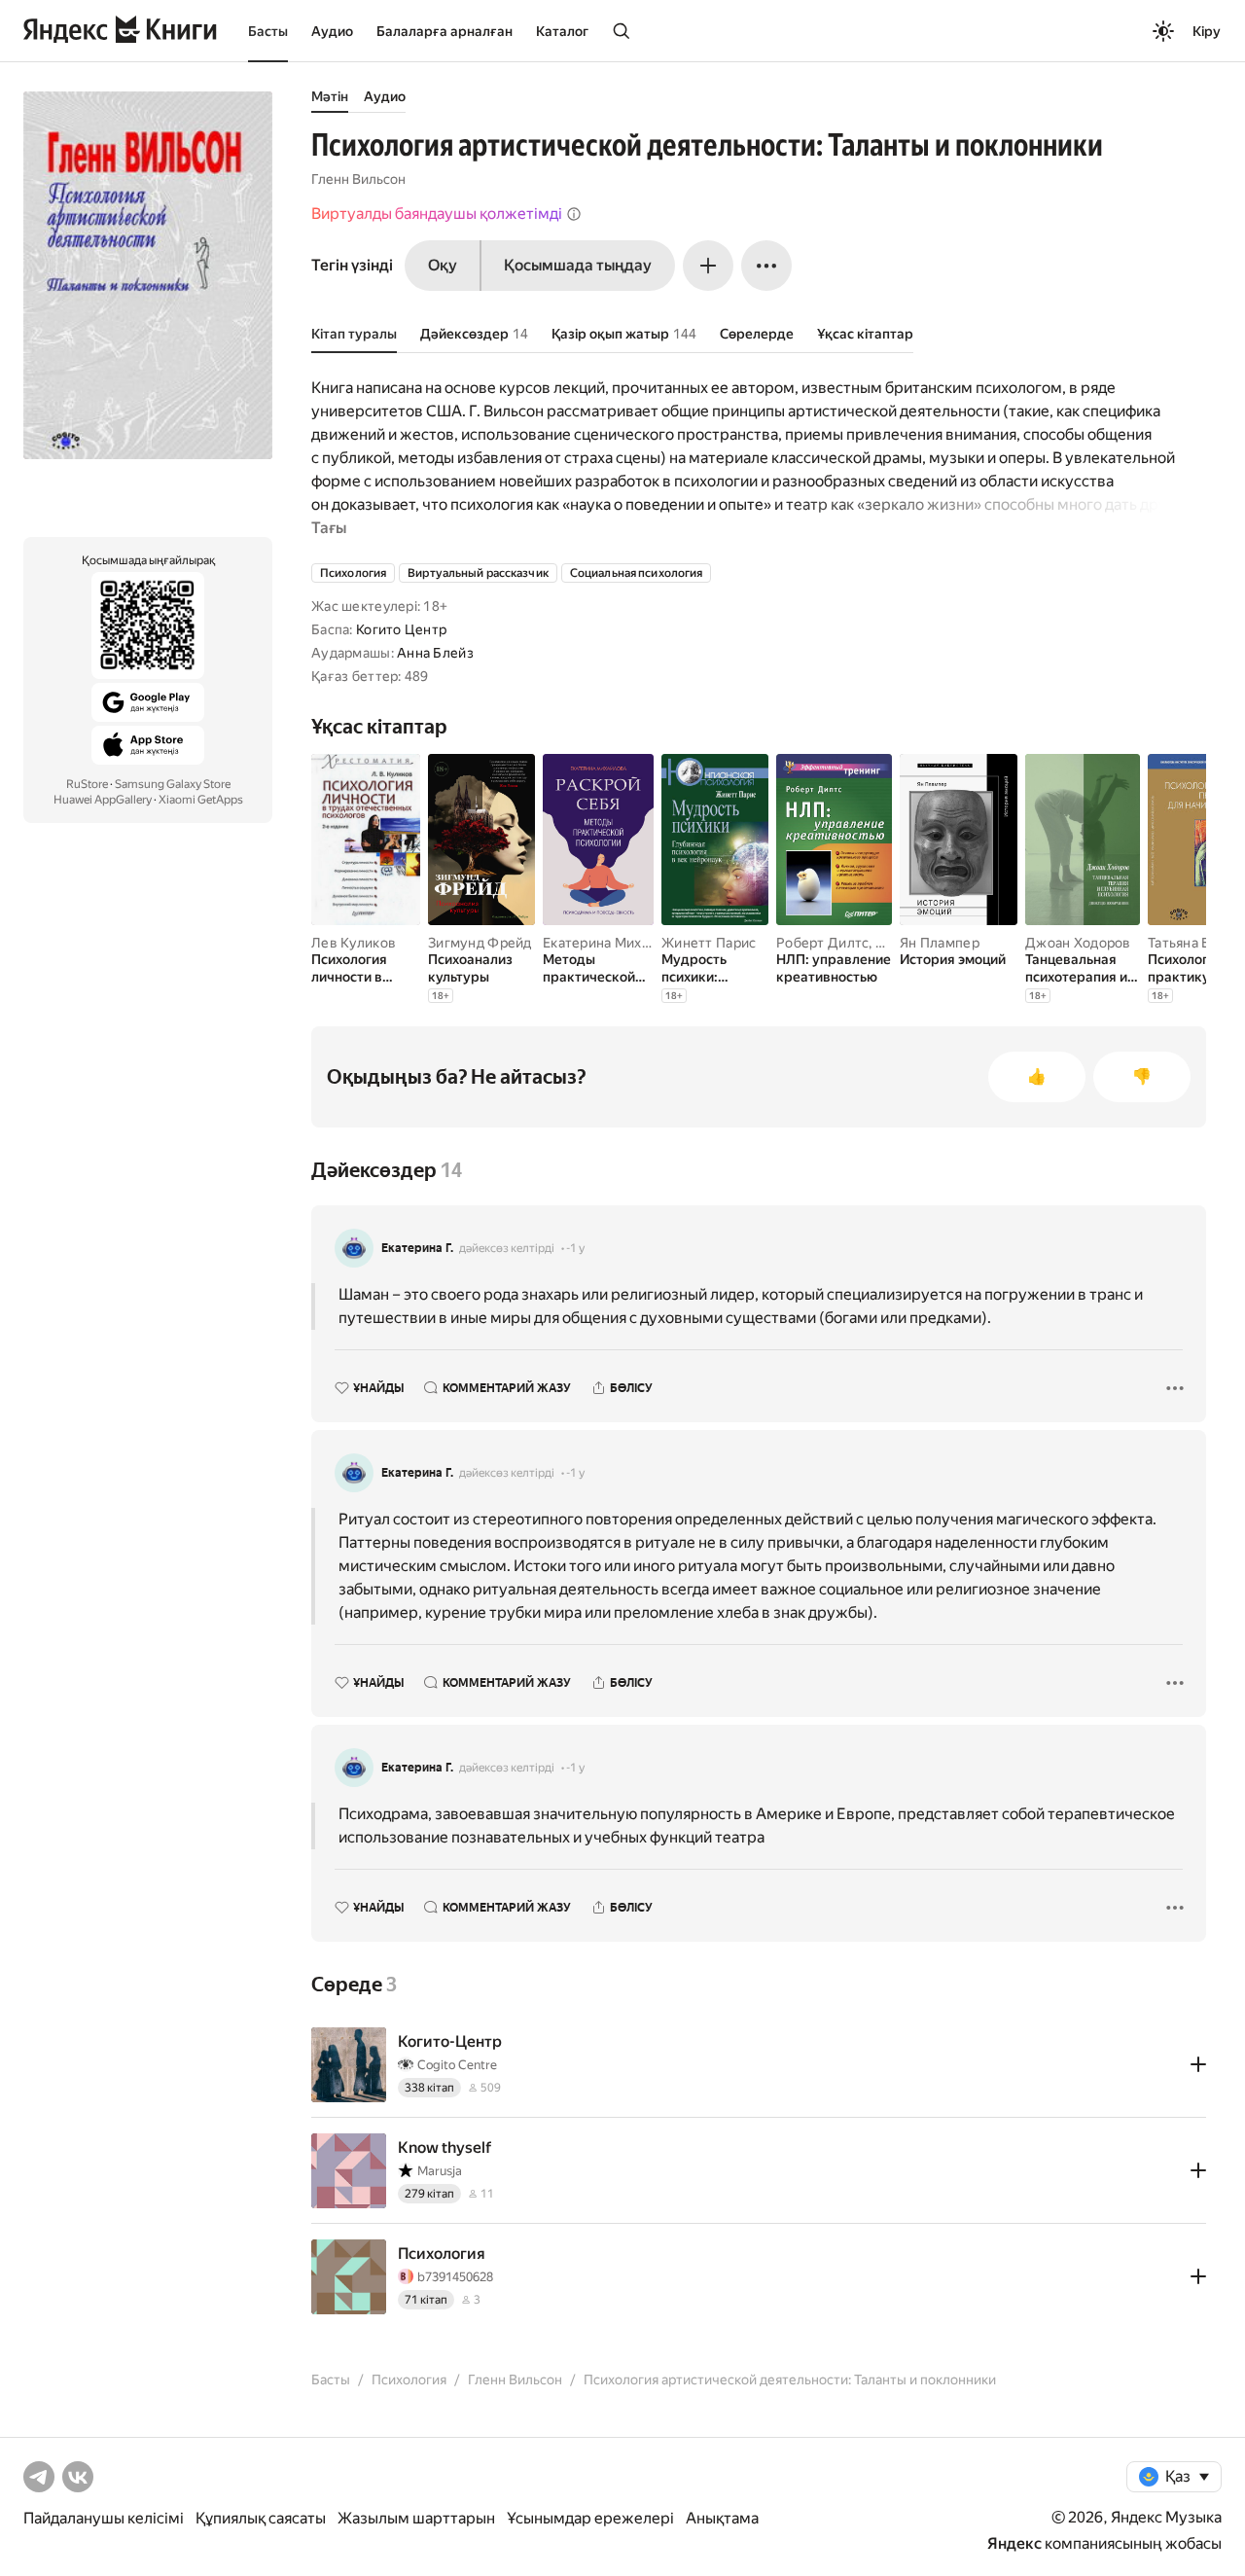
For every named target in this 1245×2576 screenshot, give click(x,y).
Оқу (443, 265)
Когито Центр (401, 629)
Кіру (1207, 31)
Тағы (329, 528)
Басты (268, 31)
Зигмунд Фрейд (480, 943)
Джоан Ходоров (1078, 943)
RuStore (87, 784)
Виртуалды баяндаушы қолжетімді (437, 214)
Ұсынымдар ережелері (590, 2518)
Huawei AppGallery (103, 800)
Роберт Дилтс (822, 943)
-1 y (575, 1248)
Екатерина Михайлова (615, 943)
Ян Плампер (940, 943)
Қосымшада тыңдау (578, 265)
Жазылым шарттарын (416, 2518)
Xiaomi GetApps (201, 800)
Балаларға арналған (445, 31)
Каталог (562, 31)
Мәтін (330, 96)
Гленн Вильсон (358, 179)
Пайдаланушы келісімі (104, 2518)
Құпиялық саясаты (261, 2518)
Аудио (332, 31)
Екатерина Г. (417, 1248)
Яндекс (1014, 2543)
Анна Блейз (435, 653)
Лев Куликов (354, 943)
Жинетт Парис (709, 943)
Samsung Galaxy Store (173, 784)
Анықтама (722, 2518)
